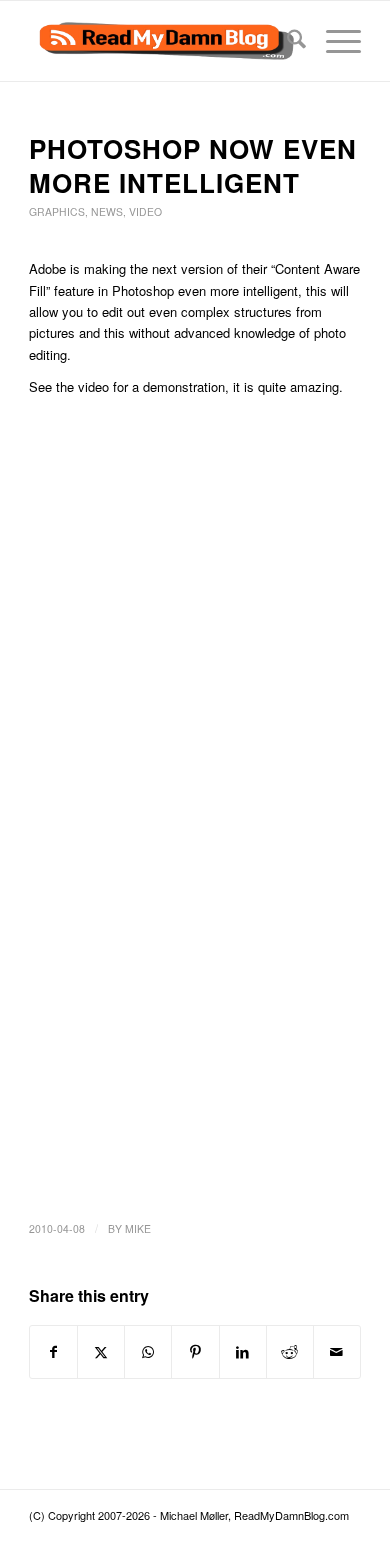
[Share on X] (101, 1352)
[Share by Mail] (337, 1352)
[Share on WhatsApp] (148, 1352)
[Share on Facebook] (53, 1352)
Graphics (57, 211)
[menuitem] (286, 41)
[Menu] (333, 41)
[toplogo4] (161, 41)
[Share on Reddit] (290, 1352)
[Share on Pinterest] (195, 1352)
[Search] (286, 41)
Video (145, 211)
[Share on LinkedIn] (243, 1352)
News (107, 211)
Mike (138, 1228)
